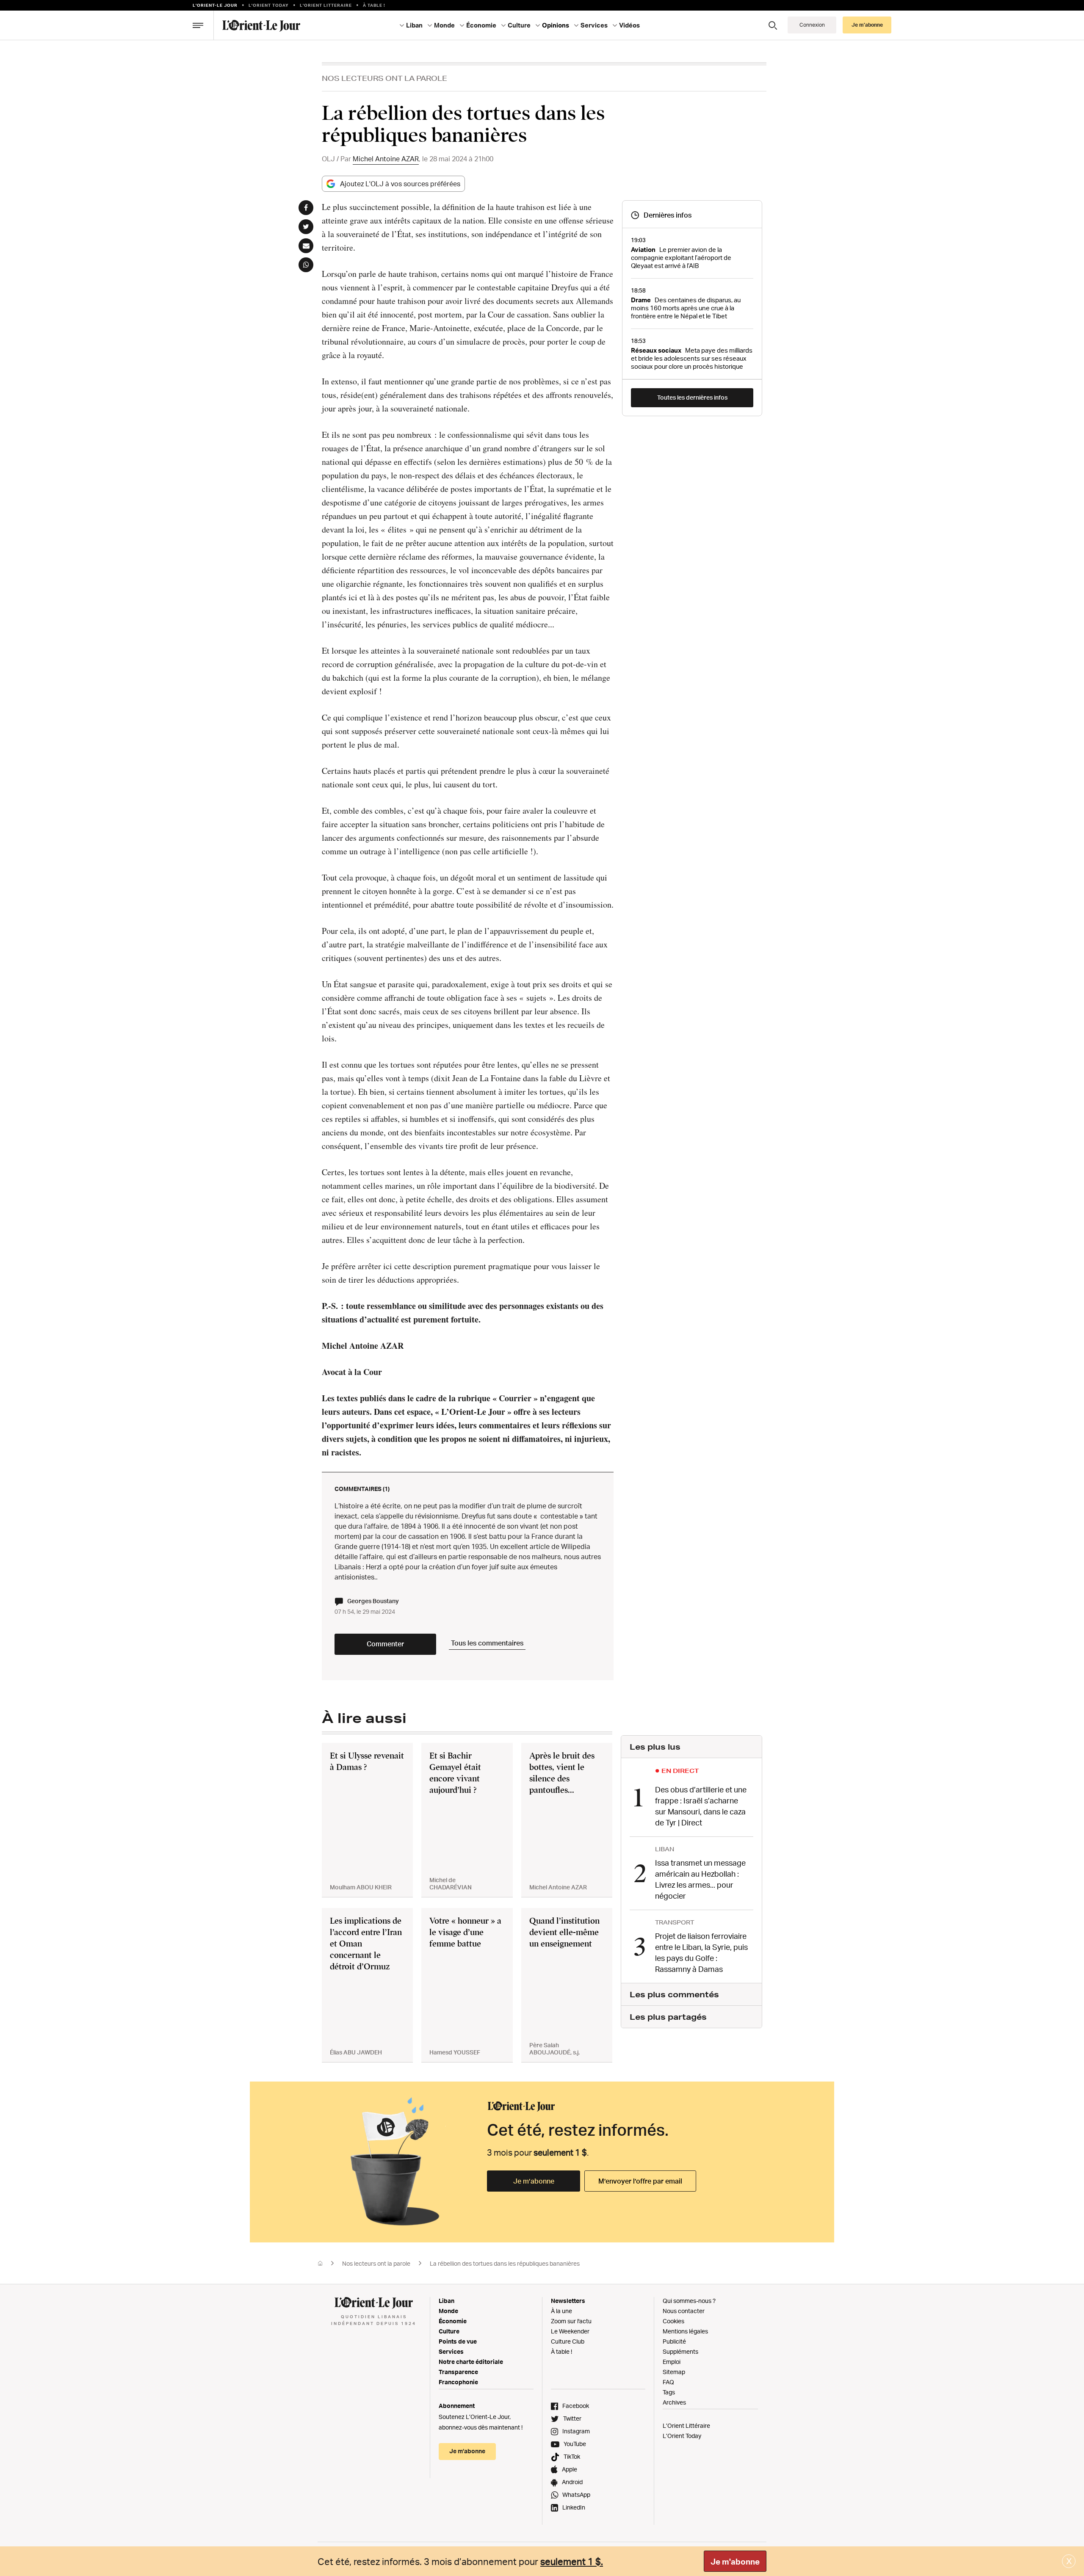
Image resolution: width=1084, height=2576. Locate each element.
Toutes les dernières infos (692, 397)
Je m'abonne (735, 2562)
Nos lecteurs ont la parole (384, 78)
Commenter (385, 1644)
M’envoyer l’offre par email (640, 2181)
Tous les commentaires (487, 1643)
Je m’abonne (534, 2181)
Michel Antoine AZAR (386, 159)
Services (451, 2351)
